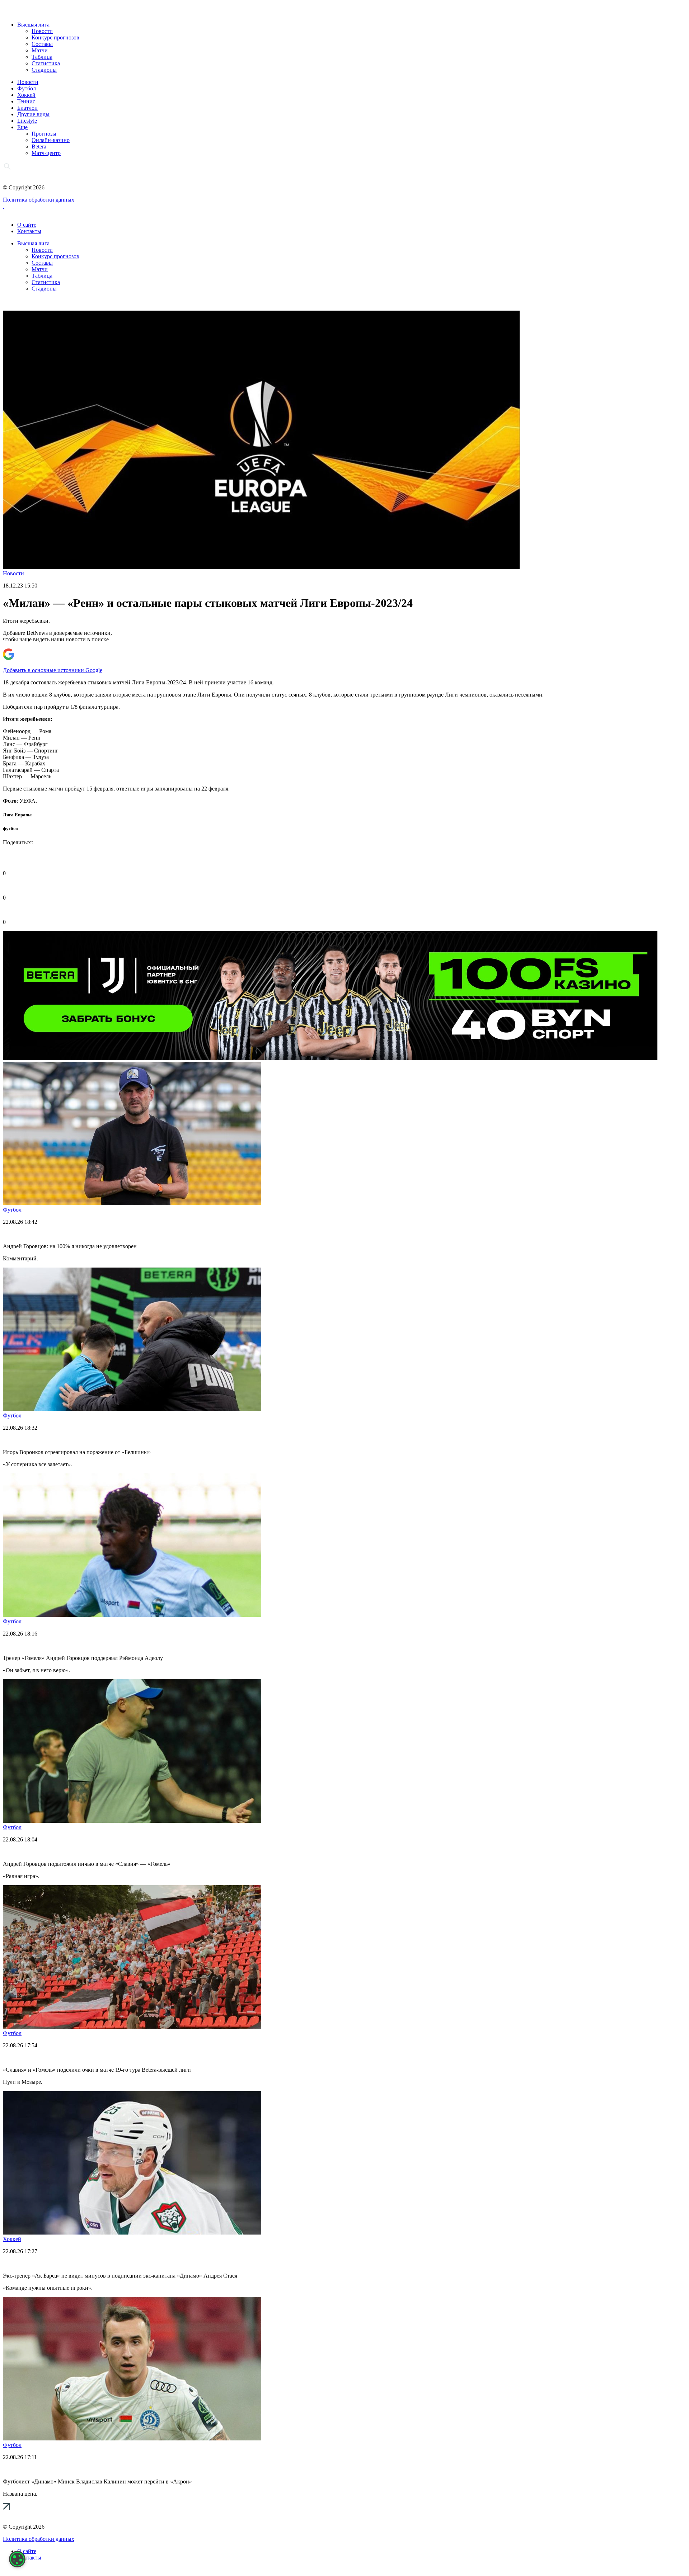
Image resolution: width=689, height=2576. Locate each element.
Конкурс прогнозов (55, 37)
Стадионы (44, 70)
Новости (42, 31)
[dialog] (17, 2559)
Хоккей (26, 95)
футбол (11, 828)
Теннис (26, 101)
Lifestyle (27, 121)
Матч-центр (46, 153)
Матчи (40, 50)
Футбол (27, 88)
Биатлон (27, 108)
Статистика (46, 63)
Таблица (42, 57)
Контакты (29, 231)
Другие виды (33, 114)
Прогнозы (44, 134)
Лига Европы (17, 815)
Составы (42, 44)
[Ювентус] (330, 1058)
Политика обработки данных (39, 200)
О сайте (27, 225)
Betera (39, 147)
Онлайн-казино (51, 140)
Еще (22, 127)
